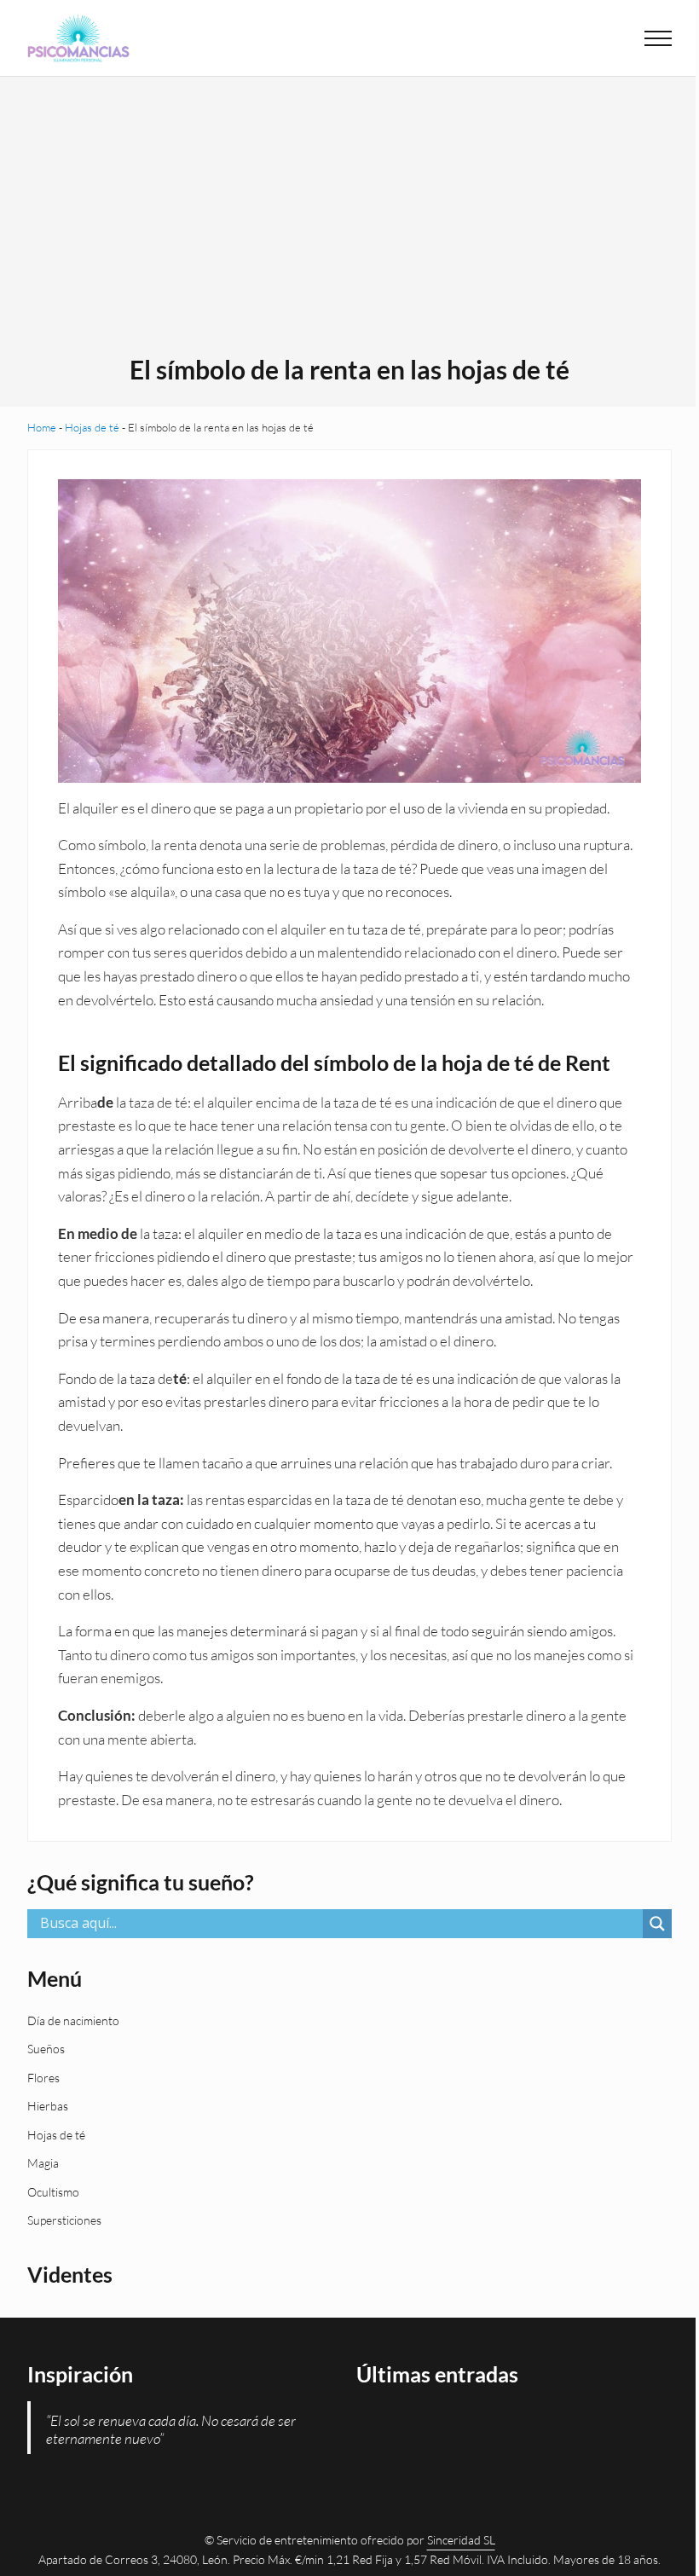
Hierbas (48, 2106)
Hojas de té (92, 427)
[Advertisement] (350, 226)
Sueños (46, 2049)
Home (42, 427)
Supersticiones (64, 2220)
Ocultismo (53, 2192)
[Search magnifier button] (657, 1924)
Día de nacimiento (73, 2020)
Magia (43, 2163)
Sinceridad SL (461, 2540)
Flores (43, 2078)
